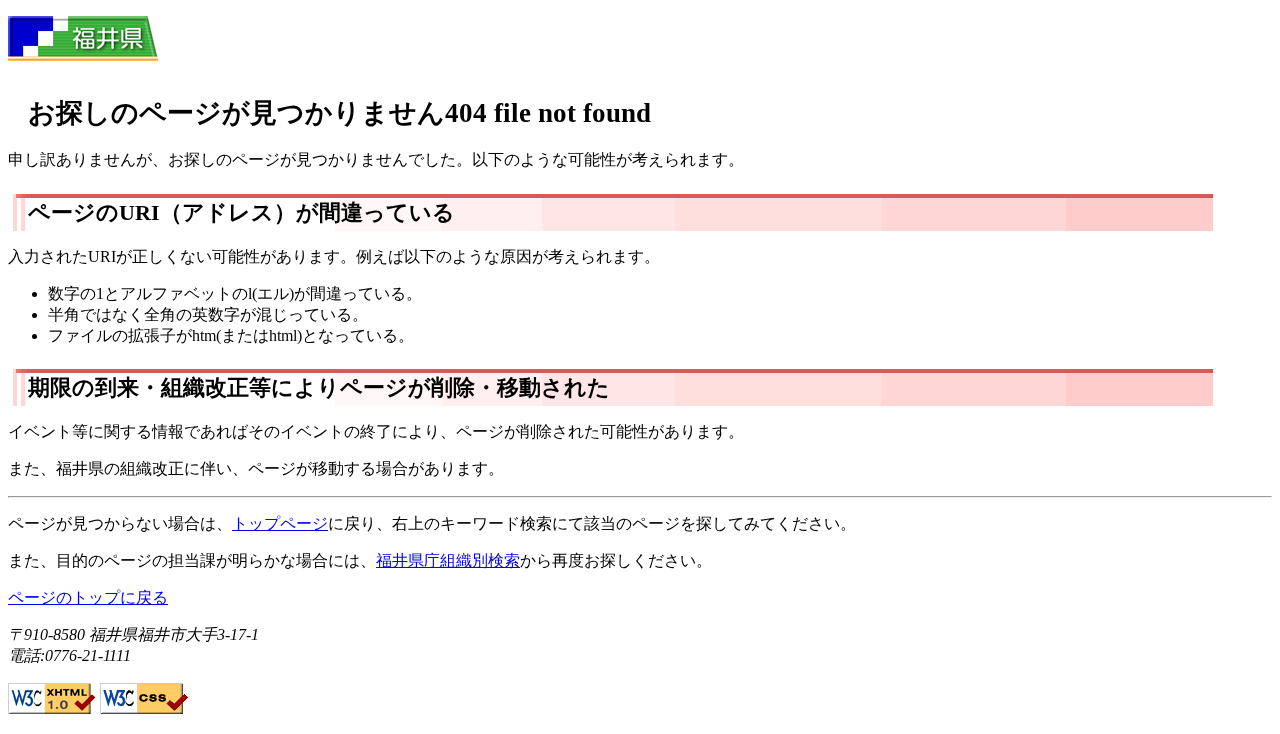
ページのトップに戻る (88, 597)
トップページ (280, 523)
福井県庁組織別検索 (448, 560)
